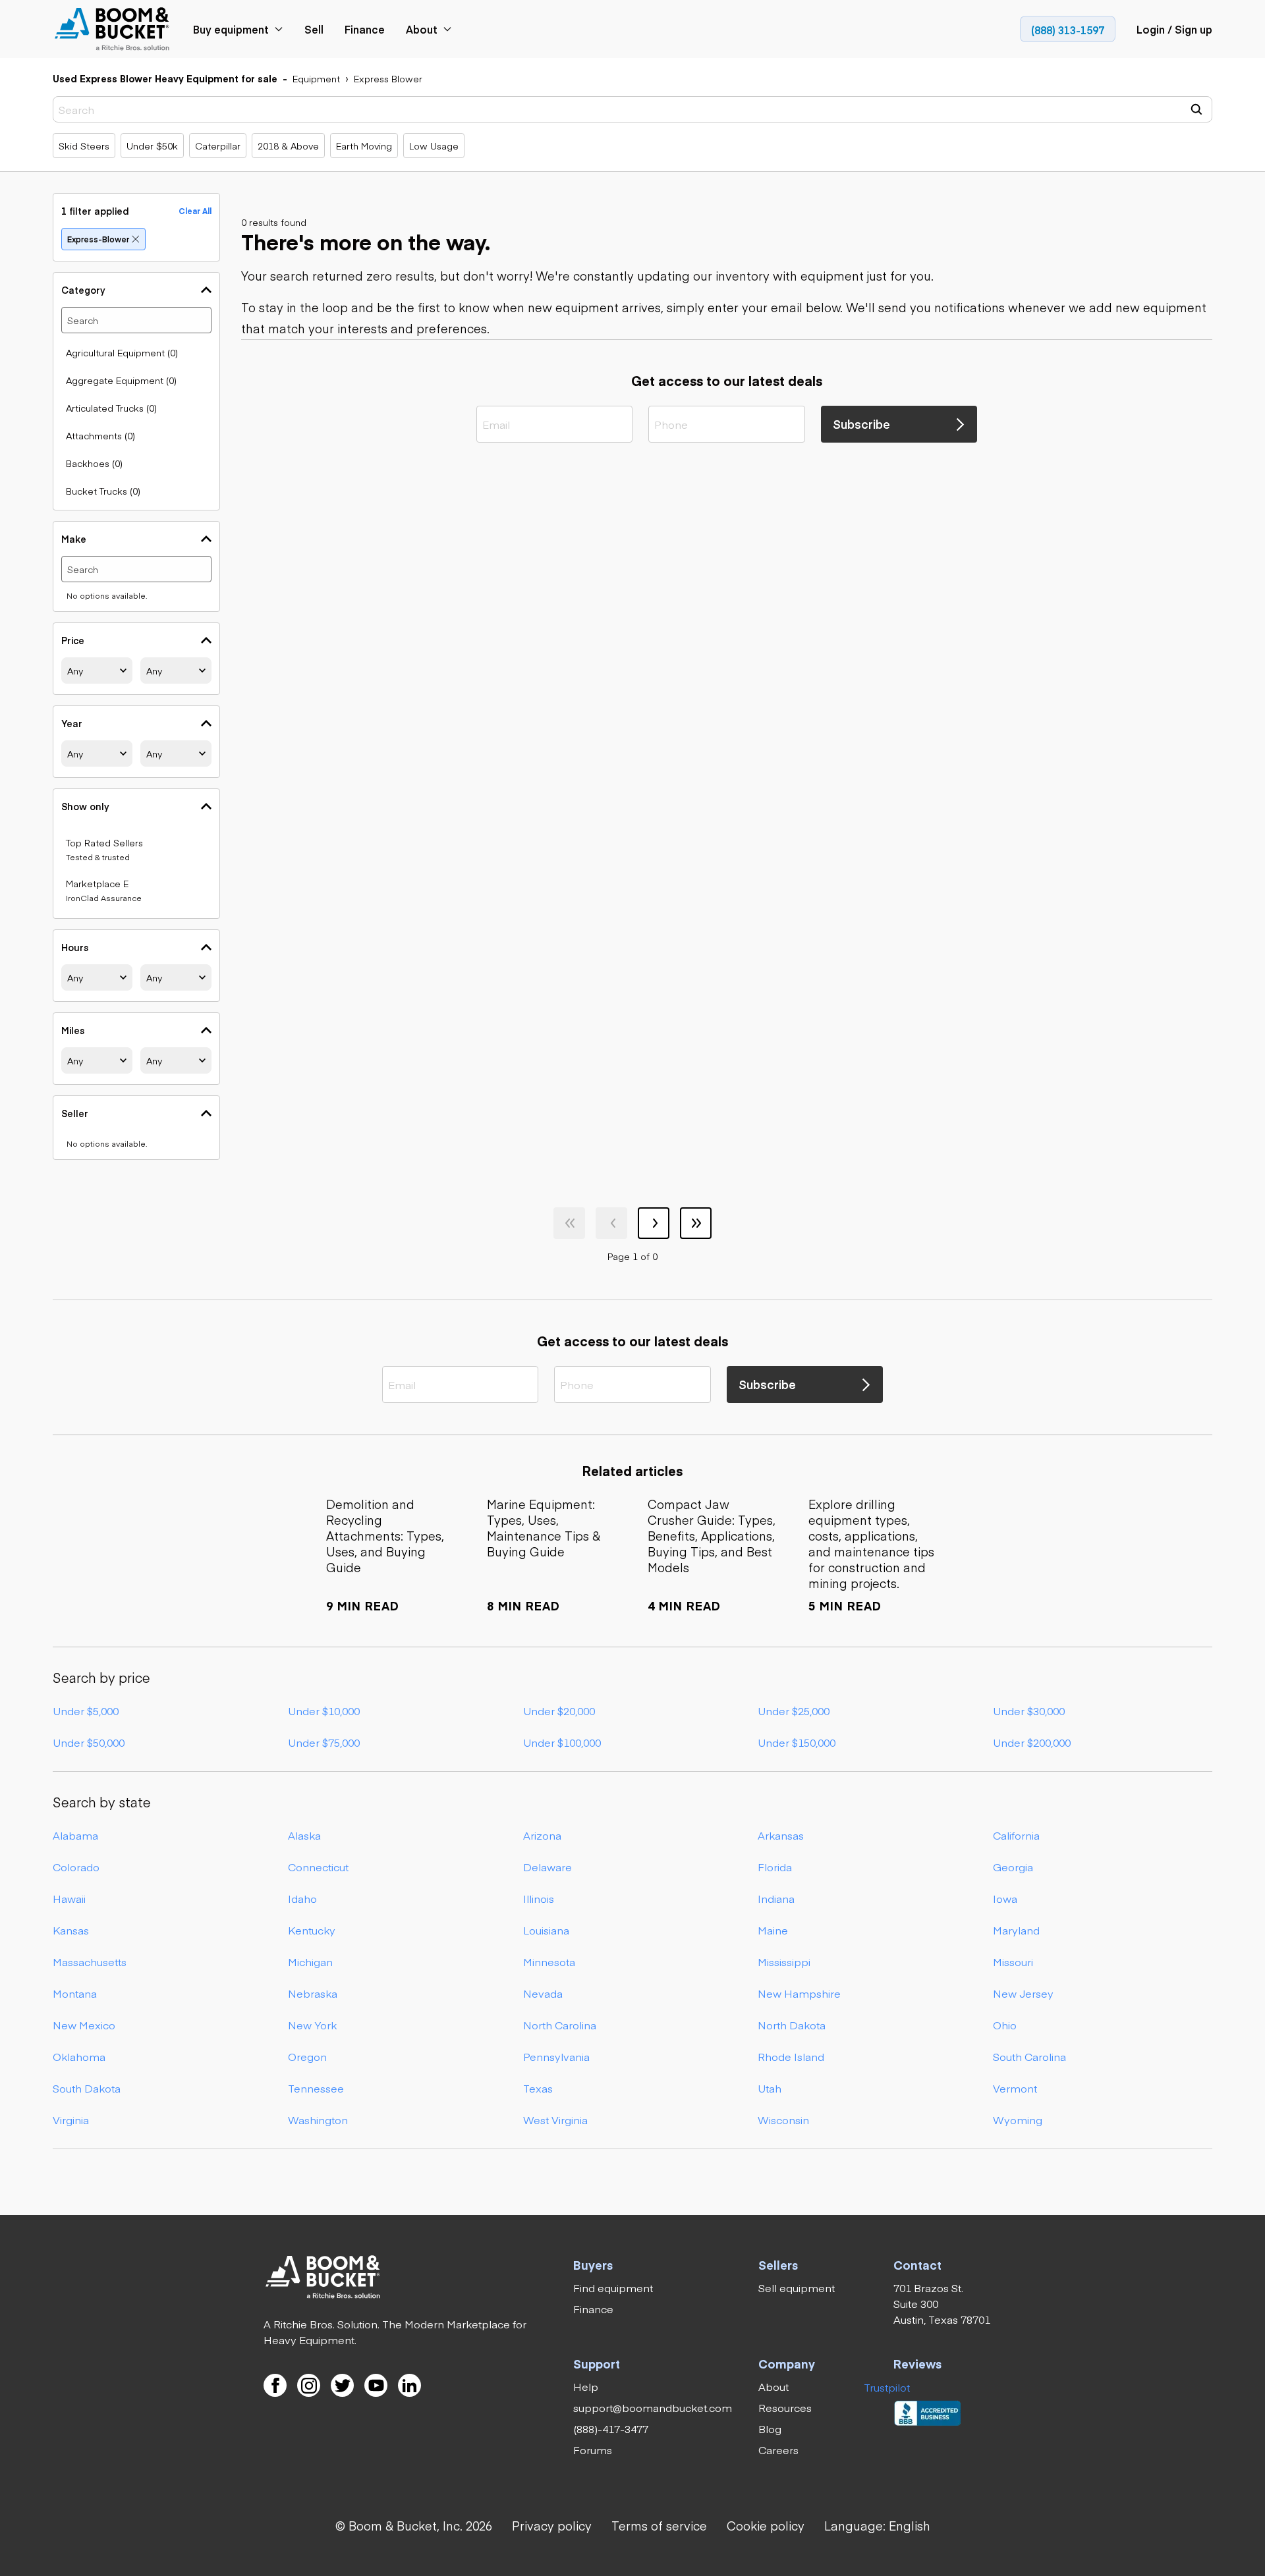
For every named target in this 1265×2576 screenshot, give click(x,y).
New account (704, 1210)
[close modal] (767, 1028)
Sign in (561, 1210)
